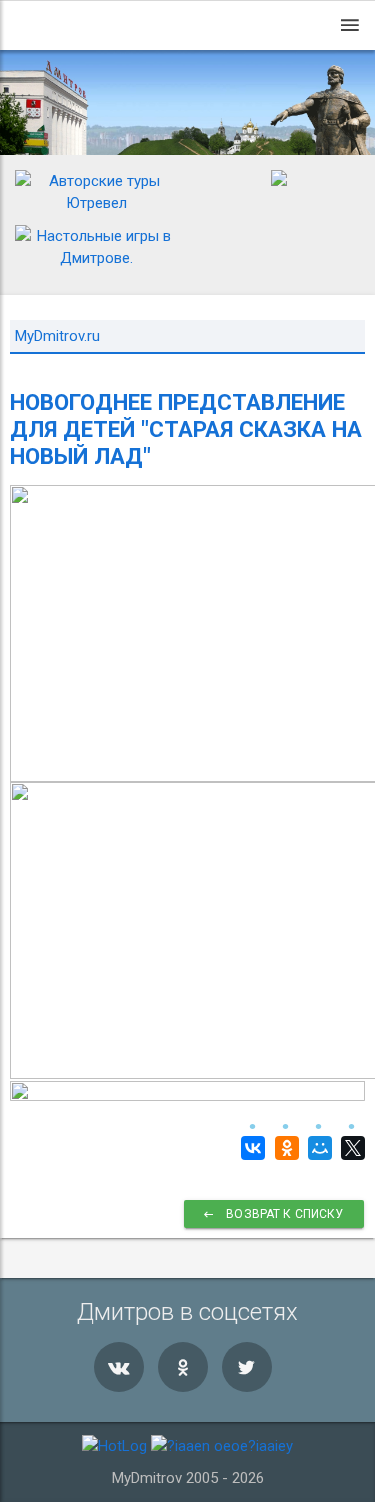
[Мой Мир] (317, 1148)
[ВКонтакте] (250, 1148)
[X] (350, 1148)
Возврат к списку (284, 1214)
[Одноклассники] (283, 1148)
